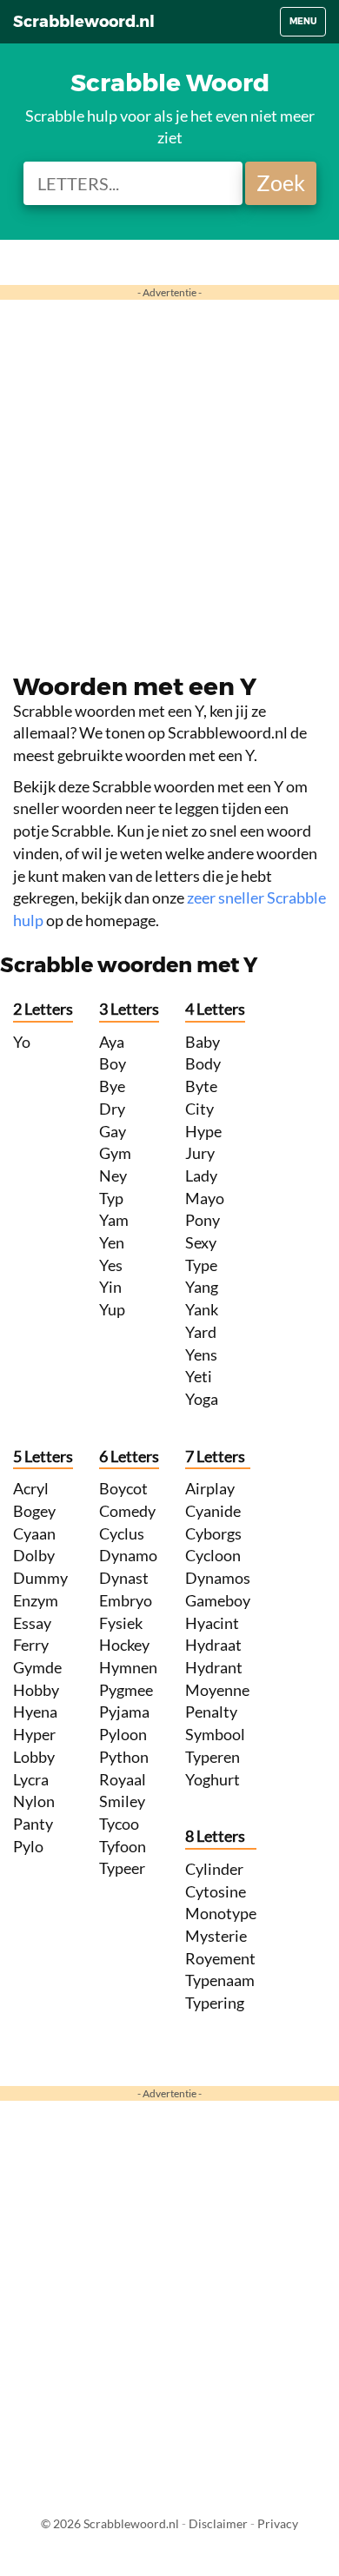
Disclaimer (218, 2523)
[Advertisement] (169, 478)
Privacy (278, 2523)
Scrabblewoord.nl (84, 22)
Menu (307, 26)
